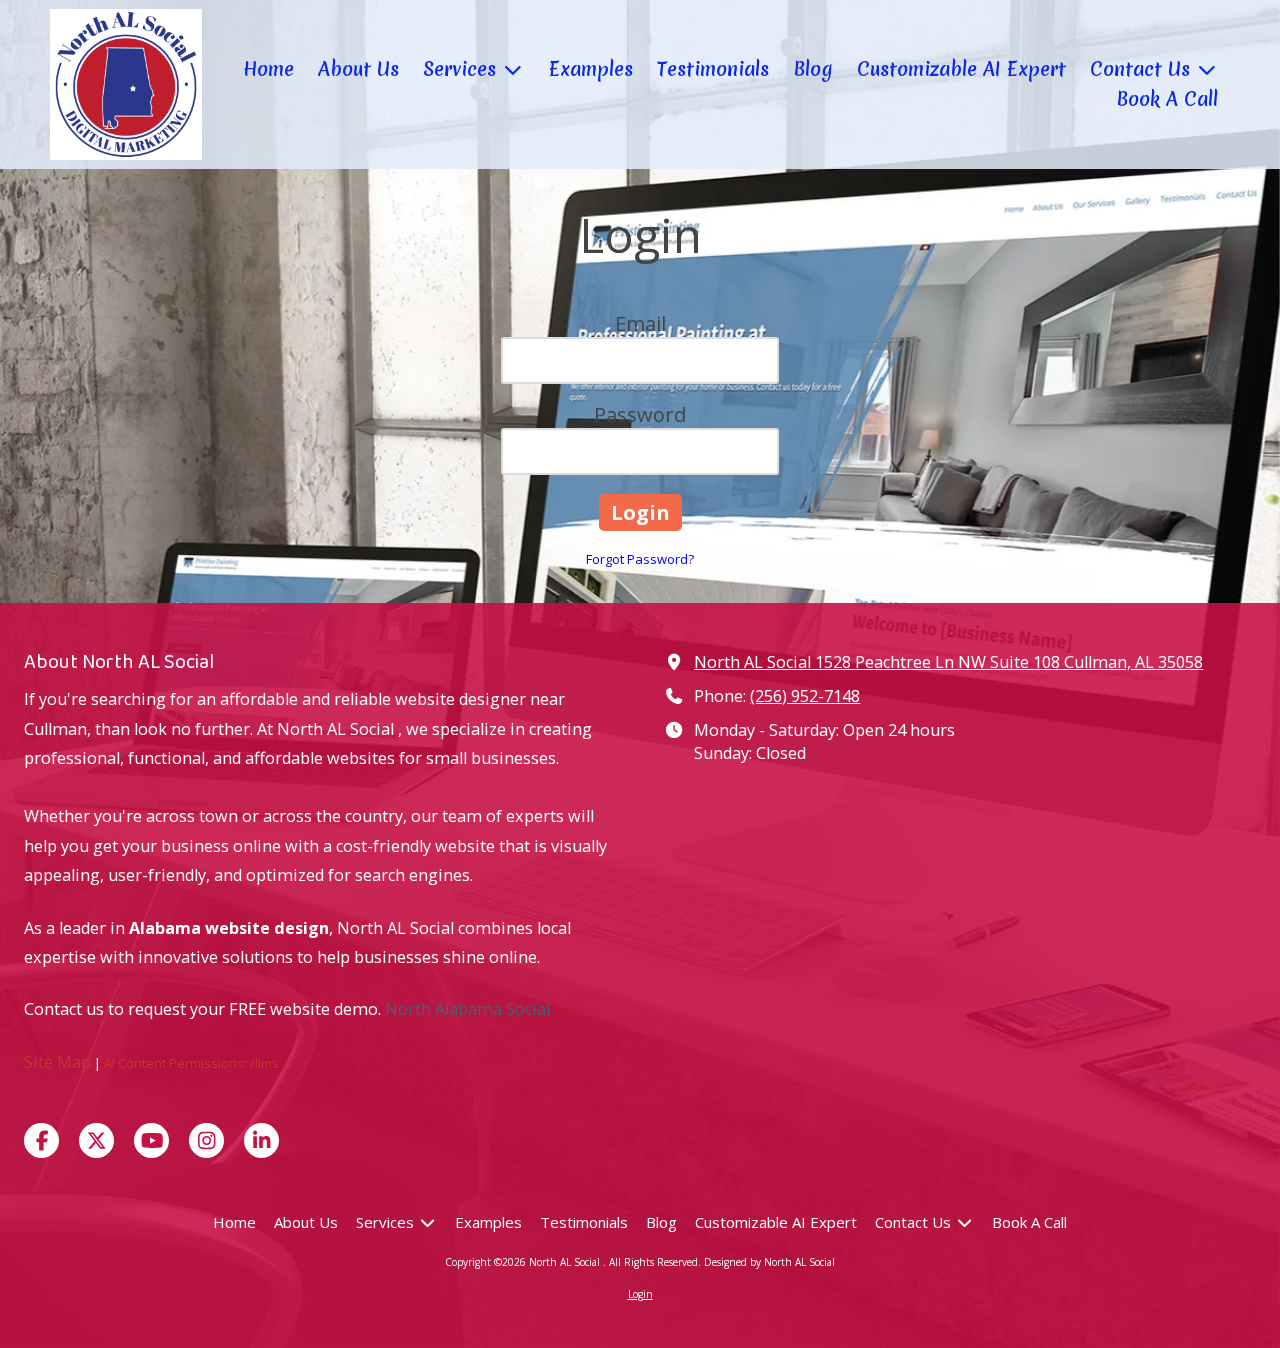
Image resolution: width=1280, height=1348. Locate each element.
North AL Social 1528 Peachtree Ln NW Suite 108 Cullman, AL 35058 (948, 662)
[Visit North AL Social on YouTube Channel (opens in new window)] (151, 1140)
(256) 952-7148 (805, 696)
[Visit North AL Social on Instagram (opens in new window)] (206, 1140)
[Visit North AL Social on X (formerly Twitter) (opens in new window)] (96, 1140)
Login (640, 1294)
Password (640, 414)
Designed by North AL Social (769, 1262)
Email (640, 323)
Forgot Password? (640, 559)
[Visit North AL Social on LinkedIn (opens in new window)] (261, 1140)
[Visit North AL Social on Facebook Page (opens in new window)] (41, 1140)
